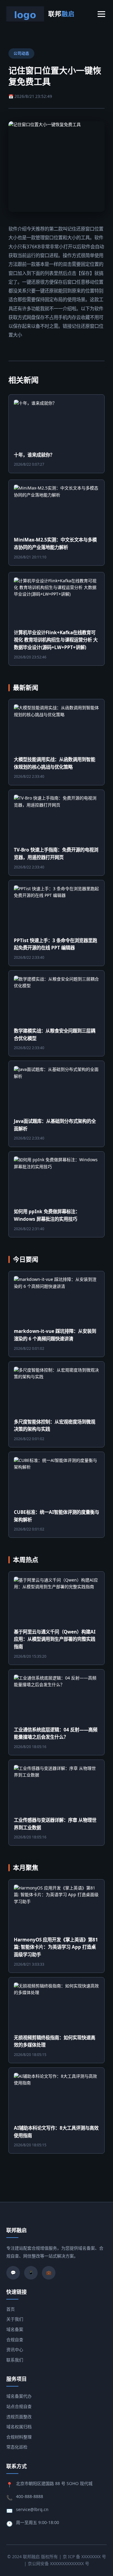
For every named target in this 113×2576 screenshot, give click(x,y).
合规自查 (15, 2340)
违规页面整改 (19, 2417)
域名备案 (15, 2329)
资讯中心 (15, 2350)
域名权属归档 (19, 2427)
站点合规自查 (19, 2406)
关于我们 (15, 2319)
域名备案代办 (19, 2396)
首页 (11, 2309)
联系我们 (15, 2360)
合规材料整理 (19, 2437)
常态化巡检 (17, 2447)
